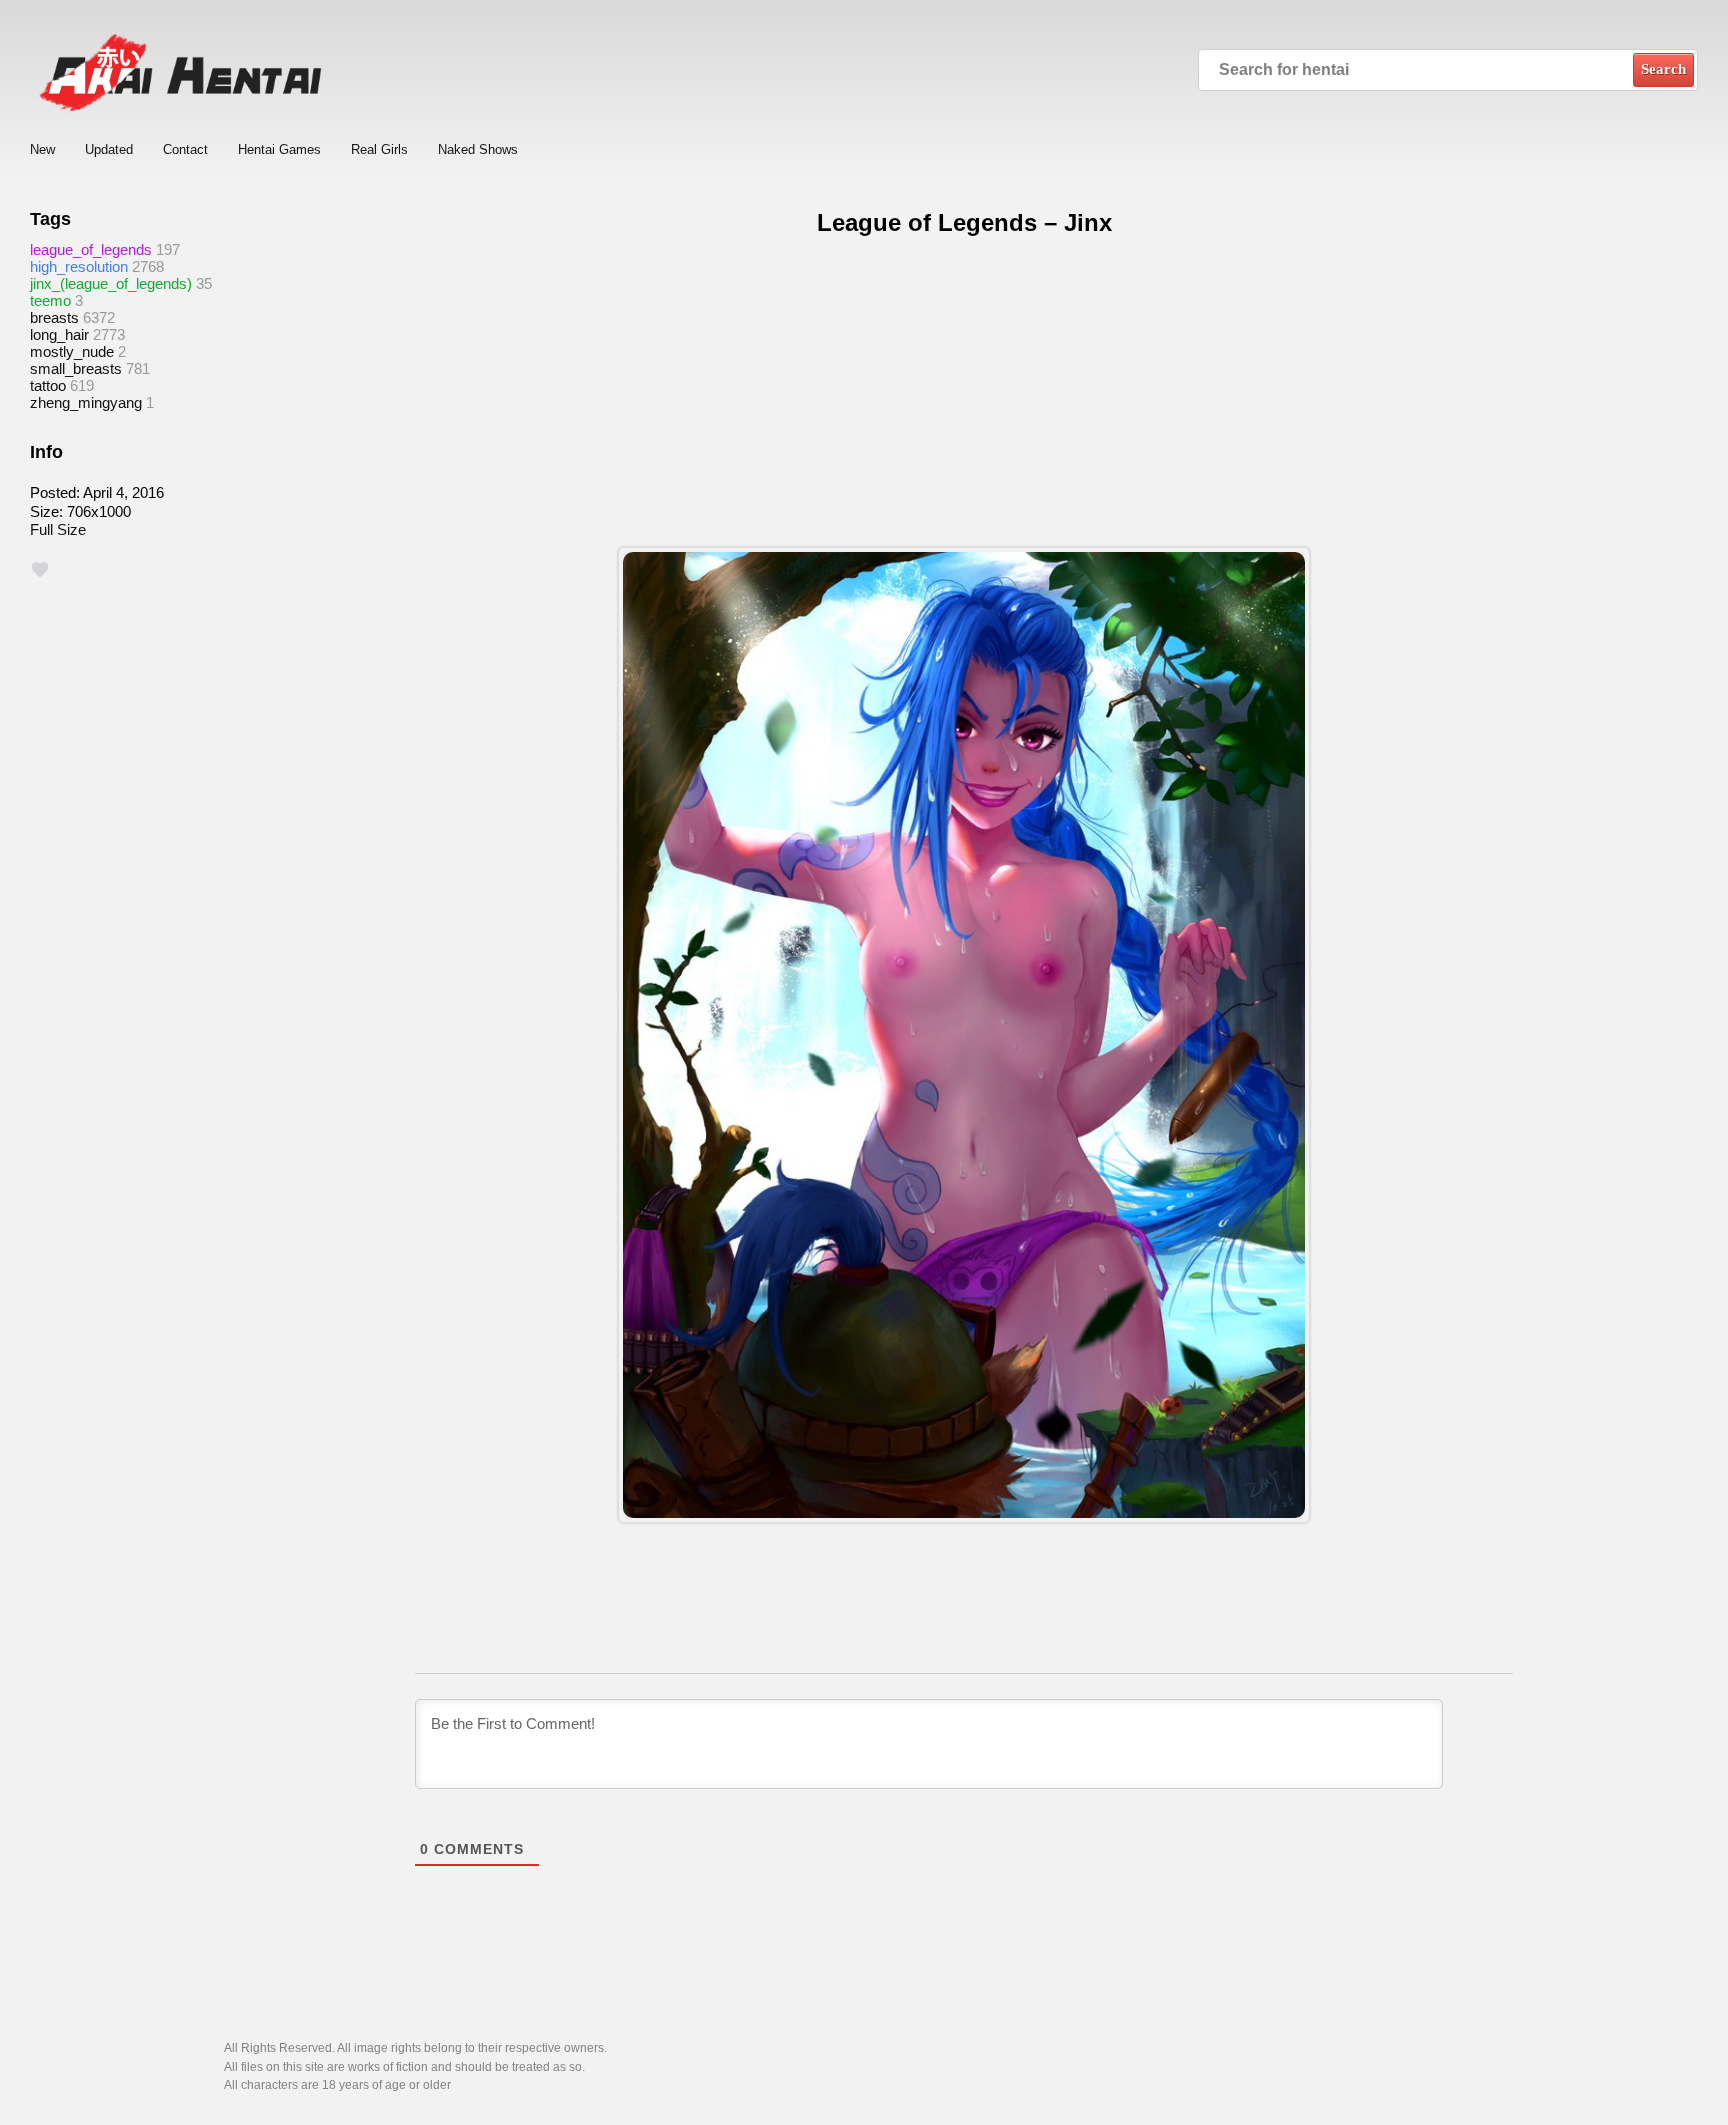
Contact (185, 149)
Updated (109, 149)
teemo (50, 300)
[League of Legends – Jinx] (964, 1035)
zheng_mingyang (86, 402)
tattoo (48, 385)
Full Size (58, 529)
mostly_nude (72, 351)
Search (1663, 69)
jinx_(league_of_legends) (111, 283)
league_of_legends (91, 249)
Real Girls (379, 149)
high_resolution (79, 266)
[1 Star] (40, 570)
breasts (54, 317)
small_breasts (76, 368)
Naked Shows (478, 149)
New (42, 149)
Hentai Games (279, 149)
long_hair (59, 334)
